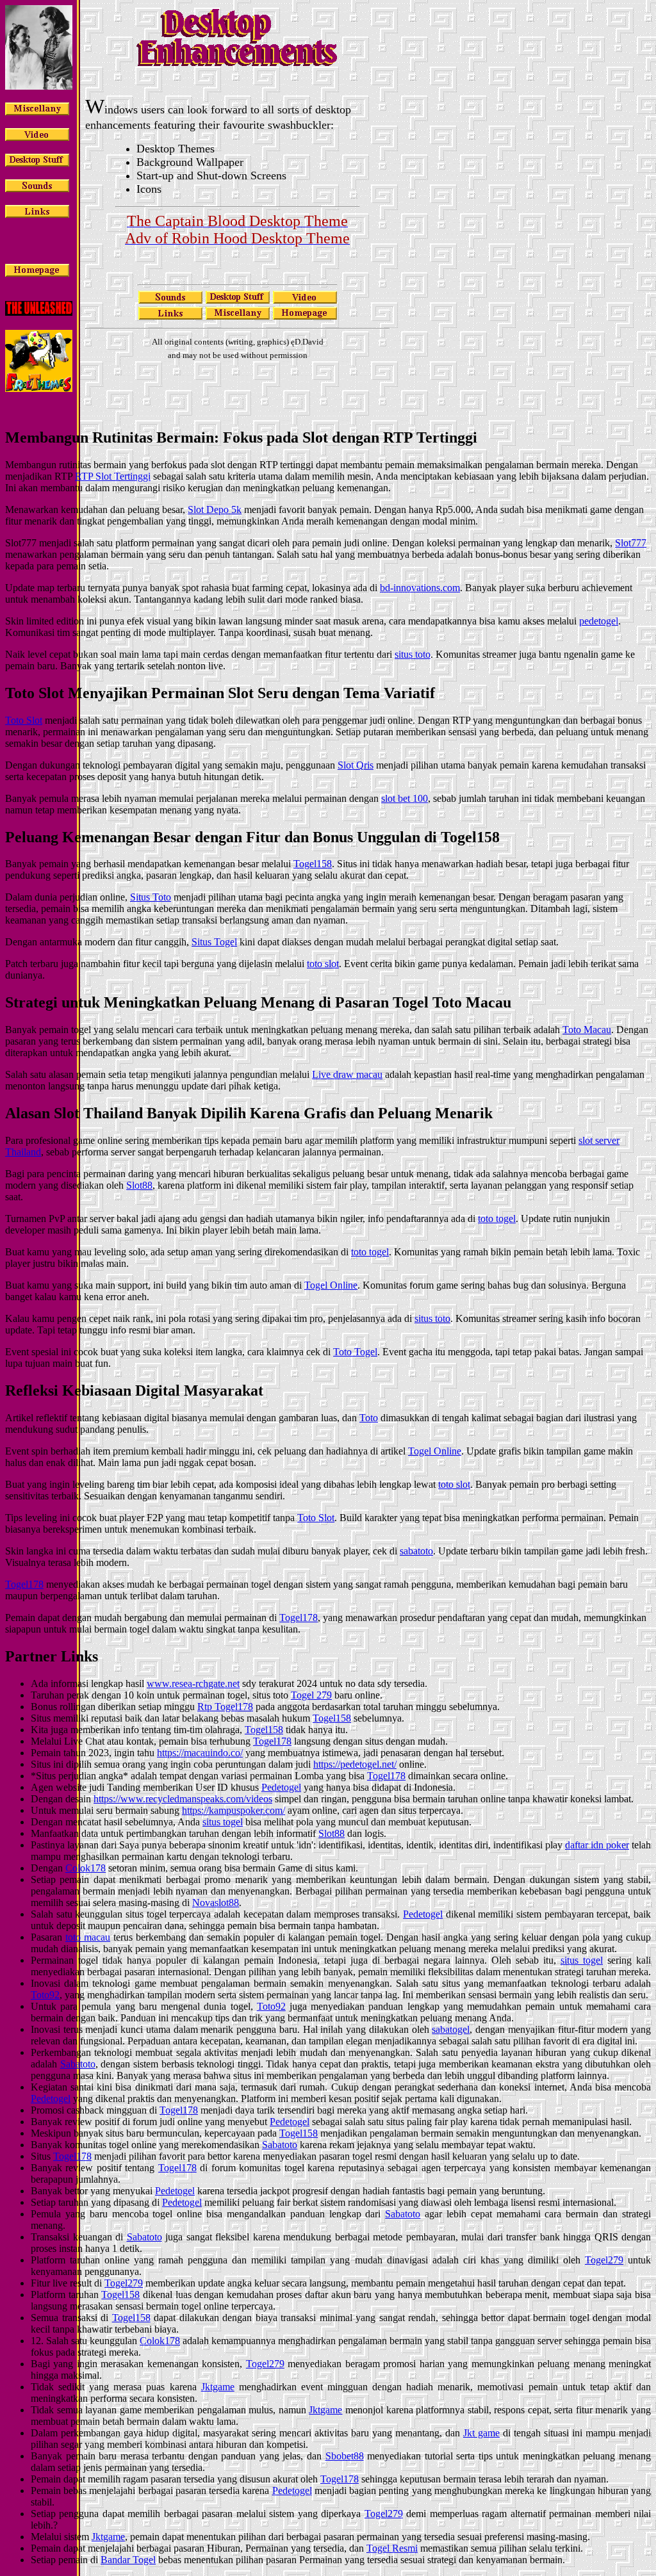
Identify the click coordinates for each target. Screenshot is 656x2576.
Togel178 (24, 1584)
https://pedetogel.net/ (355, 1764)
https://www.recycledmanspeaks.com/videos (183, 1799)
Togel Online (331, 1285)
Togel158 (313, 864)
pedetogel (599, 621)
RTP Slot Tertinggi (113, 476)
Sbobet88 (345, 2456)
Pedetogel (281, 1787)
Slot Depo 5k (215, 509)
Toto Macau (587, 1030)
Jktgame (218, 2387)
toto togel (497, 1219)
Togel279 (604, 2260)
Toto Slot (24, 720)
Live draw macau (347, 1074)
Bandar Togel (128, 2560)
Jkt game (481, 2433)
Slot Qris (356, 765)
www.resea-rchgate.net (193, 1683)
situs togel (223, 1822)
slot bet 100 (405, 798)
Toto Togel (355, 1352)
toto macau (88, 1937)
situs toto (413, 654)
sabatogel (451, 2029)
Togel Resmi (392, 2548)
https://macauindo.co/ (200, 1753)
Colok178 (86, 1868)
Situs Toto (151, 897)
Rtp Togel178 (225, 1707)
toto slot (323, 964)
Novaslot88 (216, 1903)
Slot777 (631, 543)
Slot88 (139, 1185)
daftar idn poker (597, 1845)
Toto (369, 1418)
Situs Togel (214, 942)
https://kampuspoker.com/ (234, 1810)
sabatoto (416, 1551)
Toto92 (45, 1995)
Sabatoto (78, 2064)
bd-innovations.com (420, 588)
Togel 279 (311, 1695)
